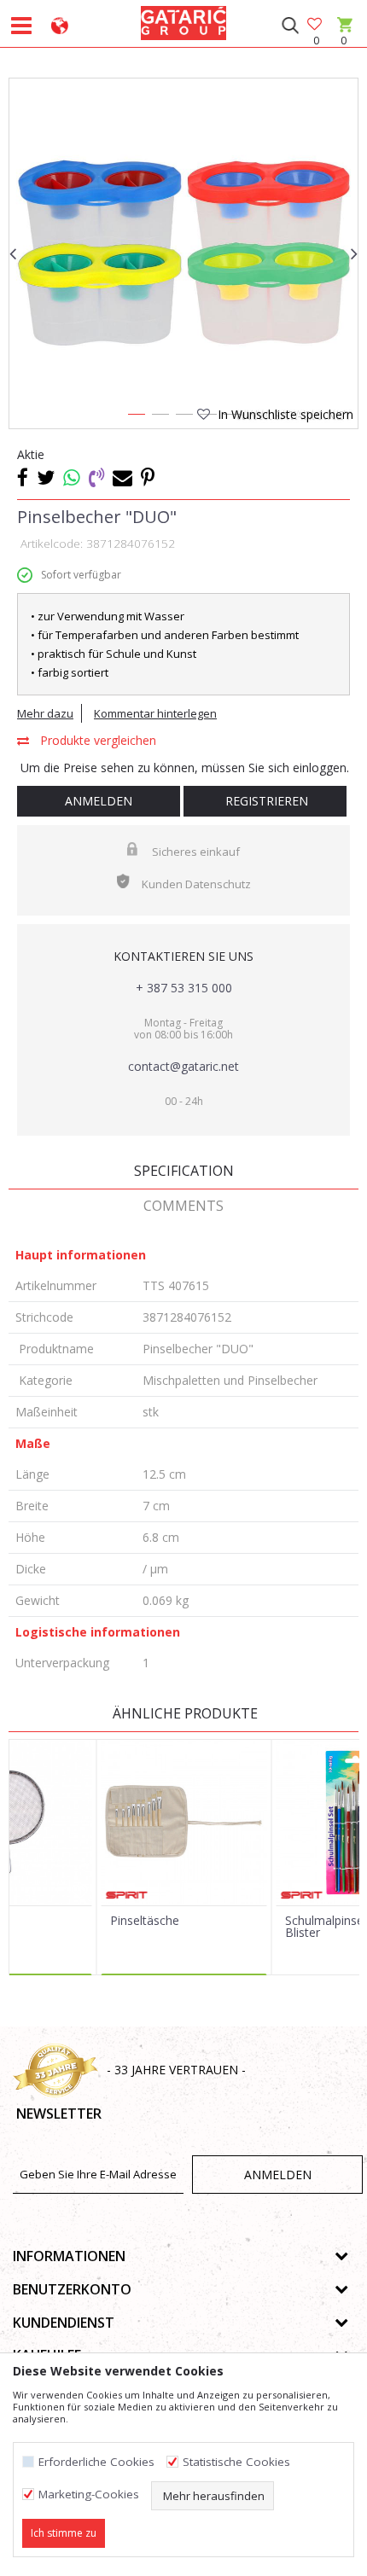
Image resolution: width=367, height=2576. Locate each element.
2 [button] (160, 417)
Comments (183, 1206)
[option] (183, 253)
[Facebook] (23, 477)
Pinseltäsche (145, 1921)
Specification (184, 1171)
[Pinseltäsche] (184, 1823)
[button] (290, 26)
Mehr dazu (45, 713)
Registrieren (265, 801)
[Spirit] (127, 1895)
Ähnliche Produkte (183, 1713)
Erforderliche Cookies (96, 2462)
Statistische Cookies (236, 2462)
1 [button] (136, 417)
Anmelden (99, 801)
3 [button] (183, 417)
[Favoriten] (316, 25)
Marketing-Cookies (89, 2495)
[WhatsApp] (72, 477)
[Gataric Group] (183, 20)
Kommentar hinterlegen (155, 713)
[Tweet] (46, 477)
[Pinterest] (148, 477)
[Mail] (122, 477)
